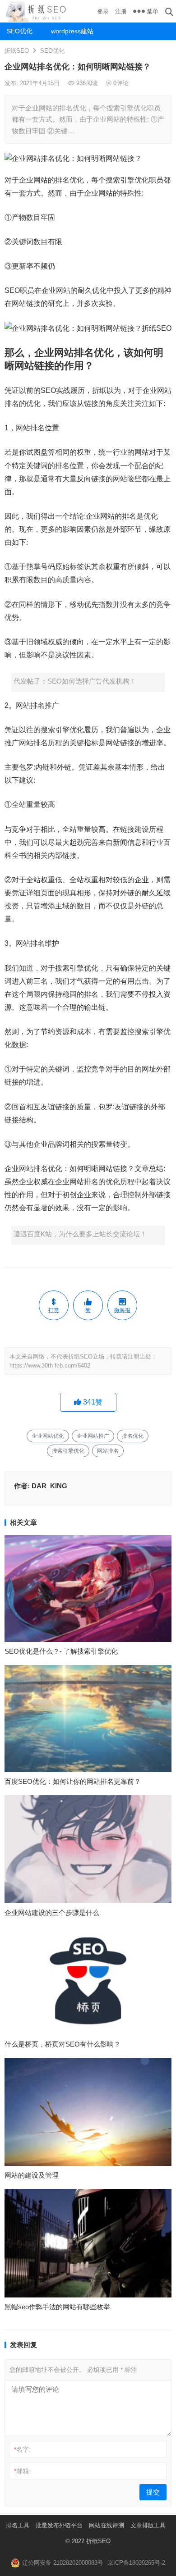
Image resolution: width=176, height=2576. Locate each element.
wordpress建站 (70, 31)
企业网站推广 (93, 1436)
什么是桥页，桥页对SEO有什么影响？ (63, 2044)
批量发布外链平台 (59, 2525)
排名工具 (18, 2525)
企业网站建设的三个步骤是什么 (52, 1913)
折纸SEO (17, 51)
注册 (121, 11)
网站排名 (108, 1451)
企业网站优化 (48, 1436)
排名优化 (133, 1436)
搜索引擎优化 (68, 1451)
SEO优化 (20, 31)
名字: (22, 2449)
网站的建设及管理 (32, 2175)
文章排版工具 (148, 2525)
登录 (103, 11)
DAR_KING (49, 1486)
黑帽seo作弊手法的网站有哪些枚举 (57, 2307)
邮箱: (22, 2471)
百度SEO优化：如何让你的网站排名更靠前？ (73, 1781)
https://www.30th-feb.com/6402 (50, 1366)
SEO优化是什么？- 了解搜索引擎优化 (61, 1651)
